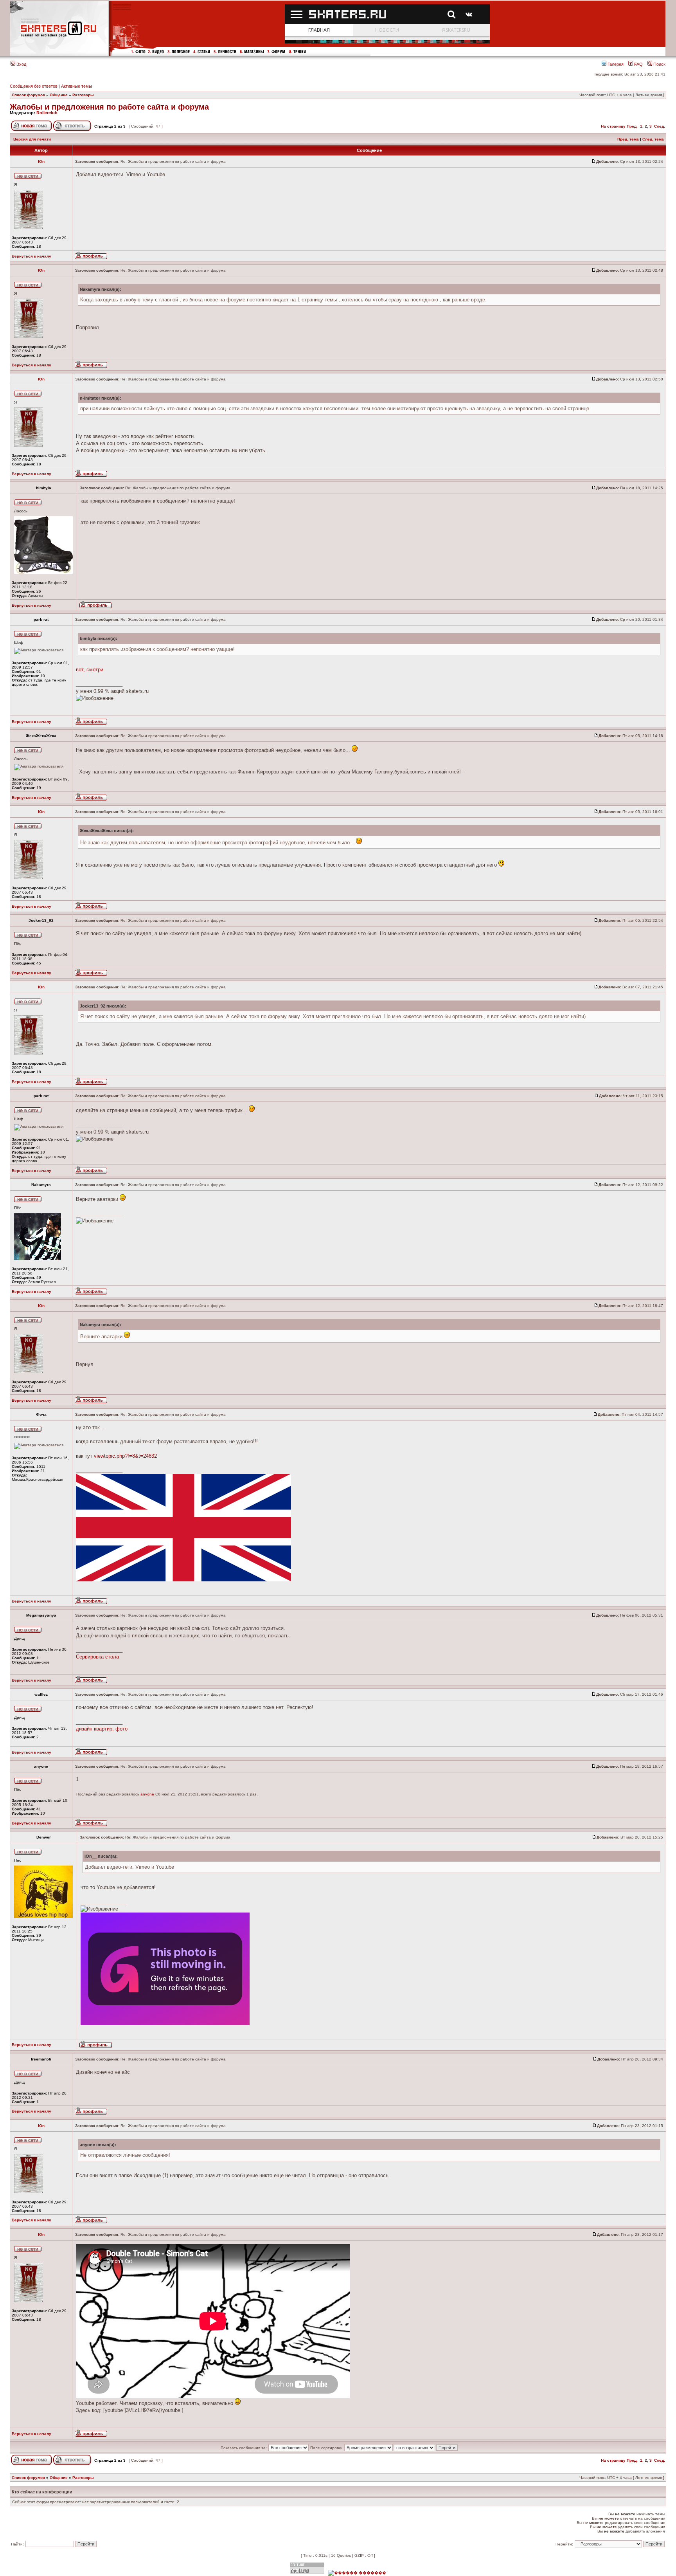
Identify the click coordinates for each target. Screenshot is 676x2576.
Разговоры (83, 95)
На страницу (613, 126)
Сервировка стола (97, 1657)
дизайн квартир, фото (102, 1729)
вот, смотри (90, 670)
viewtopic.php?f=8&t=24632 (125, 1456)
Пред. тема (628, 139)
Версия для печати (32, 139)
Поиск (659, 64)
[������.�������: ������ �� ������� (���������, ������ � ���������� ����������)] (357, 2573)
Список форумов (28, 95)
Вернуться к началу (31, 256)
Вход (21, 64)
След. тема (653, 139)
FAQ (638, 64)
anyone (147, 1794)
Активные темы (76, 86)
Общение (59, 95)
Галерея (615, 64)
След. (660, 126)
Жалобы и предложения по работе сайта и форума (109, 107)
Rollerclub (47, 113)
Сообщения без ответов (34, 86)
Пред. (632, 126)
